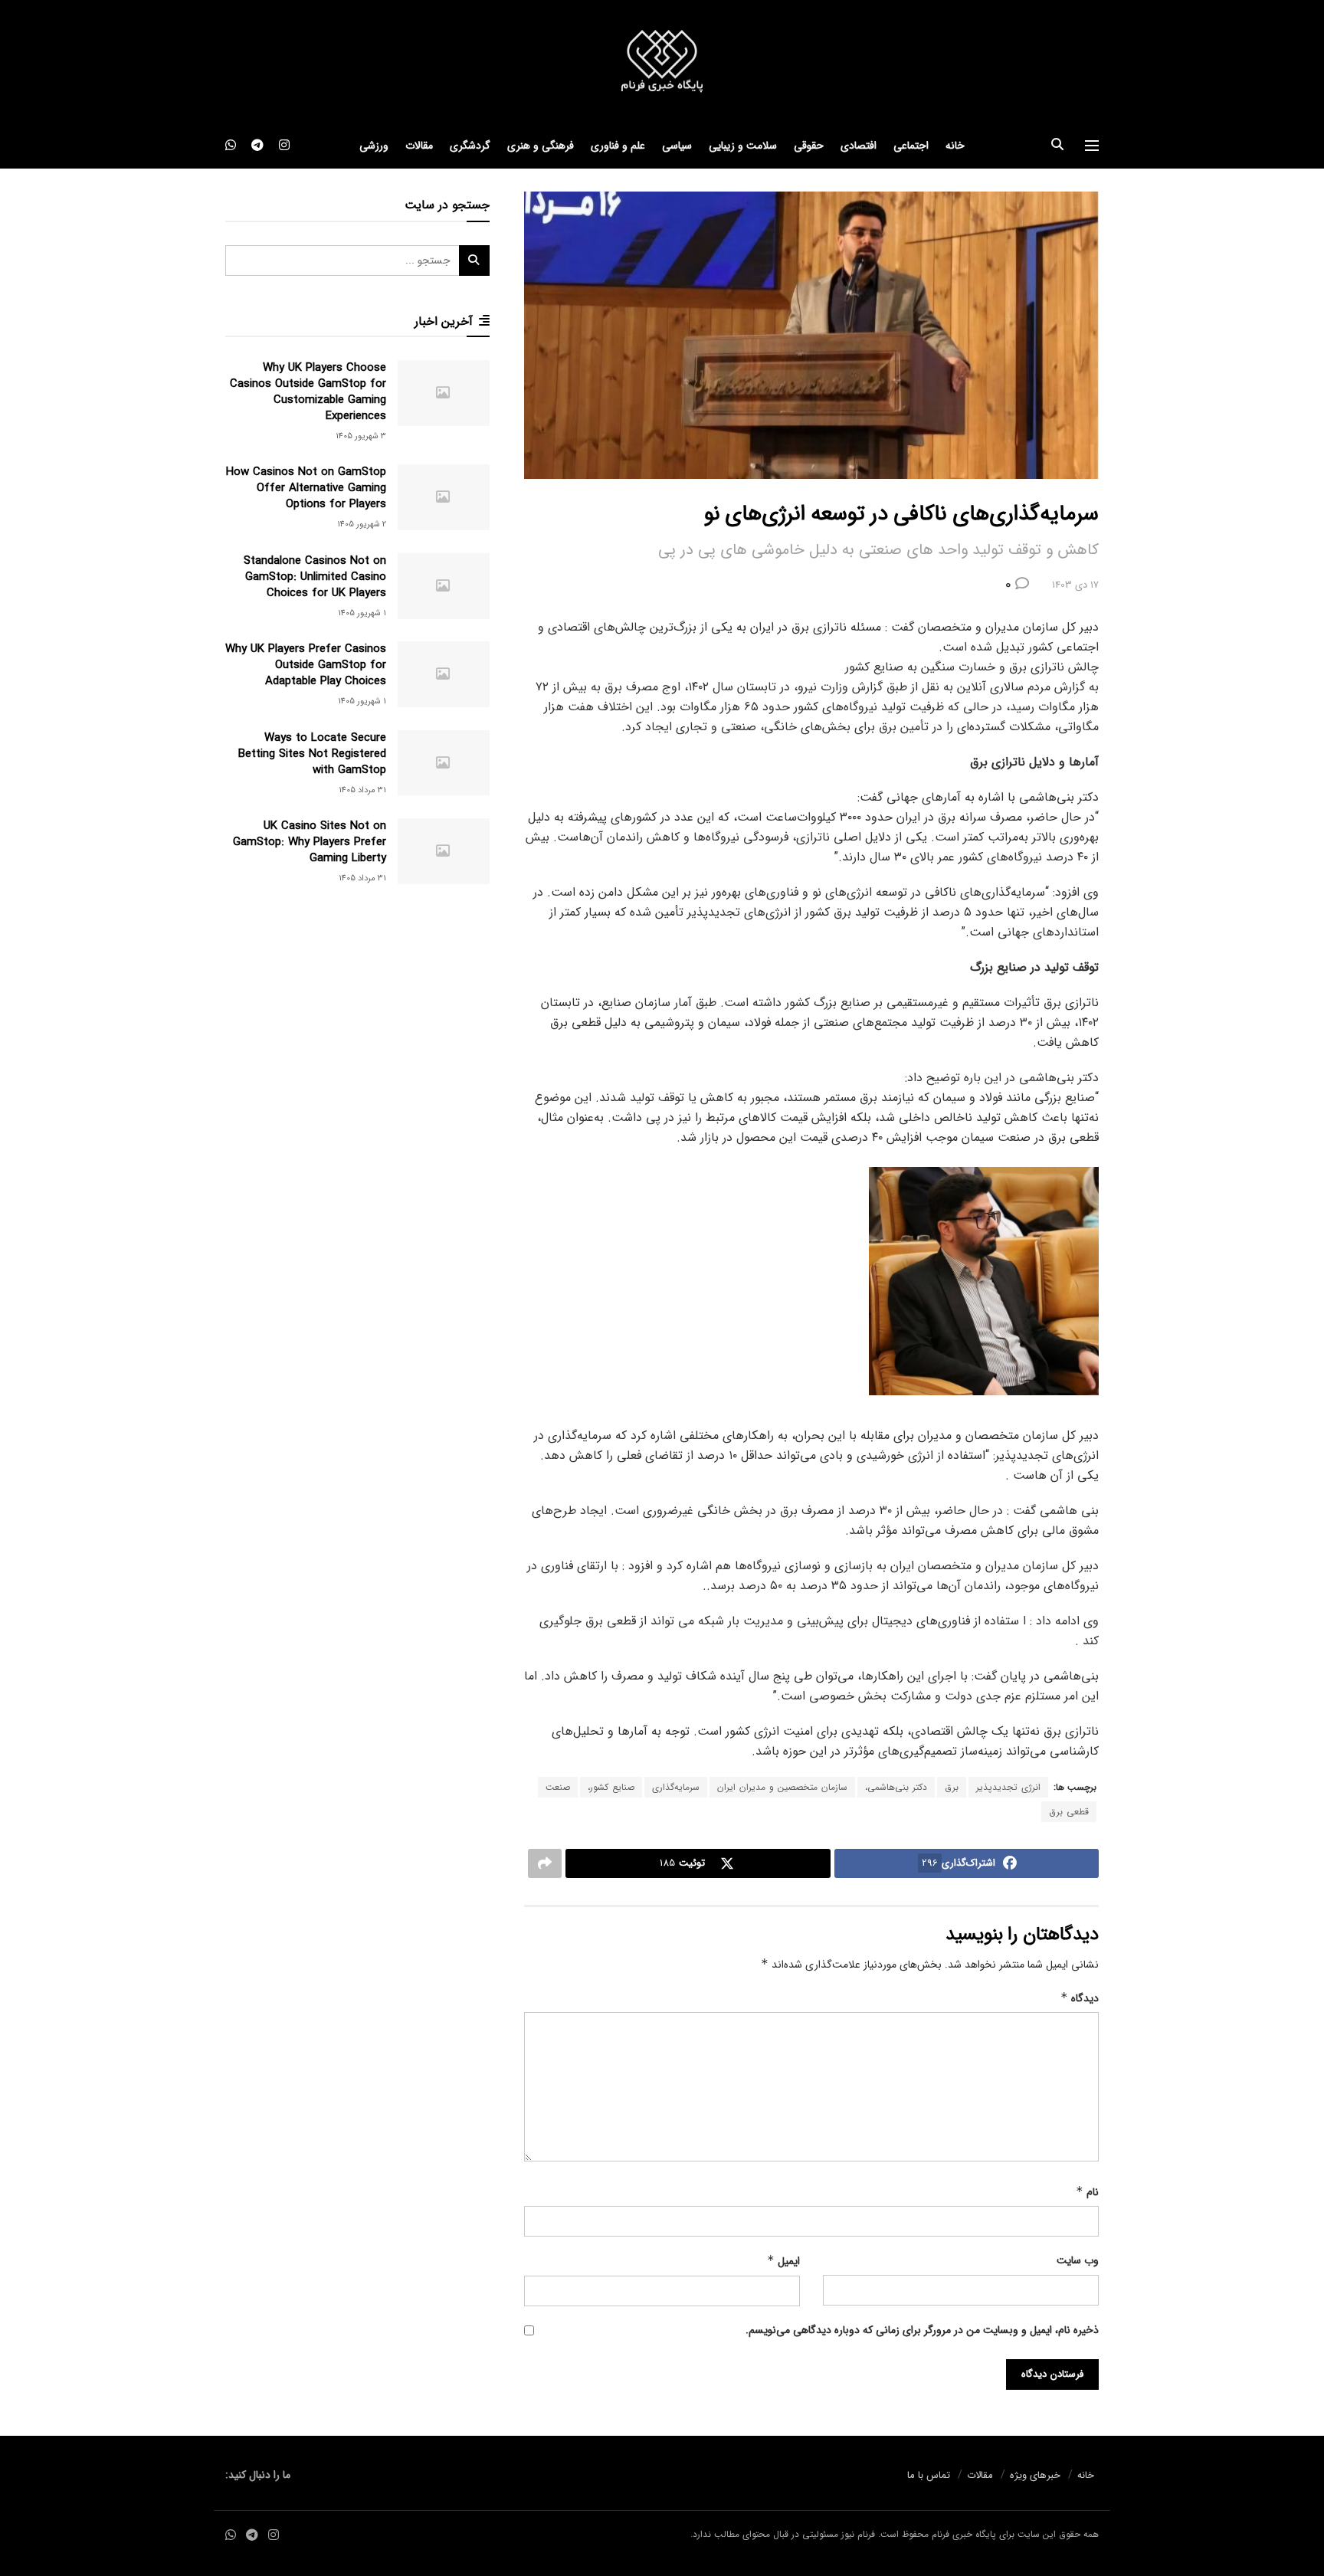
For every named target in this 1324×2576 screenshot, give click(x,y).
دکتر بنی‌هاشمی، (896, 1787)
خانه (955, 146)
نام (1087, 2192)
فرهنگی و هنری (541, 146)
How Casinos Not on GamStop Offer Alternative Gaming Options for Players (306, 488)
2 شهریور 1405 (362, 524)
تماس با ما (929, 2475)
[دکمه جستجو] (1057, 146)
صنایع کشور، (611, 1787)
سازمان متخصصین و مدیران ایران (782, 1787)
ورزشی (374, 146)
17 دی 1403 (1075, 585)
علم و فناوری (618, 146)
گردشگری (470, 146)
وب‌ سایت (1078, 2260)
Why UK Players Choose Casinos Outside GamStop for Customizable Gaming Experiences (308, 392)
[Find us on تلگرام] (257, 146)
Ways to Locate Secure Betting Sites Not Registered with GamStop (312, 754)
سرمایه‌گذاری (676, 1787)
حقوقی (809, 146)
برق (952, 1787)
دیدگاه (1080, 1998)
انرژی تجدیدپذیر (1008, 1787)
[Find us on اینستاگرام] (284, 146)
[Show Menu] (1092, 146)
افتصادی (859, 146)
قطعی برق (1069, 1812)
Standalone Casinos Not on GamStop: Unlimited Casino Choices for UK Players (315, 577)
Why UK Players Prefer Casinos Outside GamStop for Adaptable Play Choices (306, 665)
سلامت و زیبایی (743, 146)
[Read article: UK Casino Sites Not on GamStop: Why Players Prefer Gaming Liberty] (444, 851)
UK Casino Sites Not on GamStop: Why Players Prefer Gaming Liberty (310, 842)
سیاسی (677, 146)
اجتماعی (911, 146)
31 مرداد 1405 (362, 790)
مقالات (419, 146)
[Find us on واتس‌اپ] (231, 146)
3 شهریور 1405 (361, 436)
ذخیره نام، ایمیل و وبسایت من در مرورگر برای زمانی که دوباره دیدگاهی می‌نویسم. (922, 2330)
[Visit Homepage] (662, 62)
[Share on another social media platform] (545, 1863)
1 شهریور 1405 (362, 613)
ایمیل (783, 2261)
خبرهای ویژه (1035, 2475)
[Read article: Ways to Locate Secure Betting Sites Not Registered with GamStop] (444, 763)
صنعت (558, 1787)
